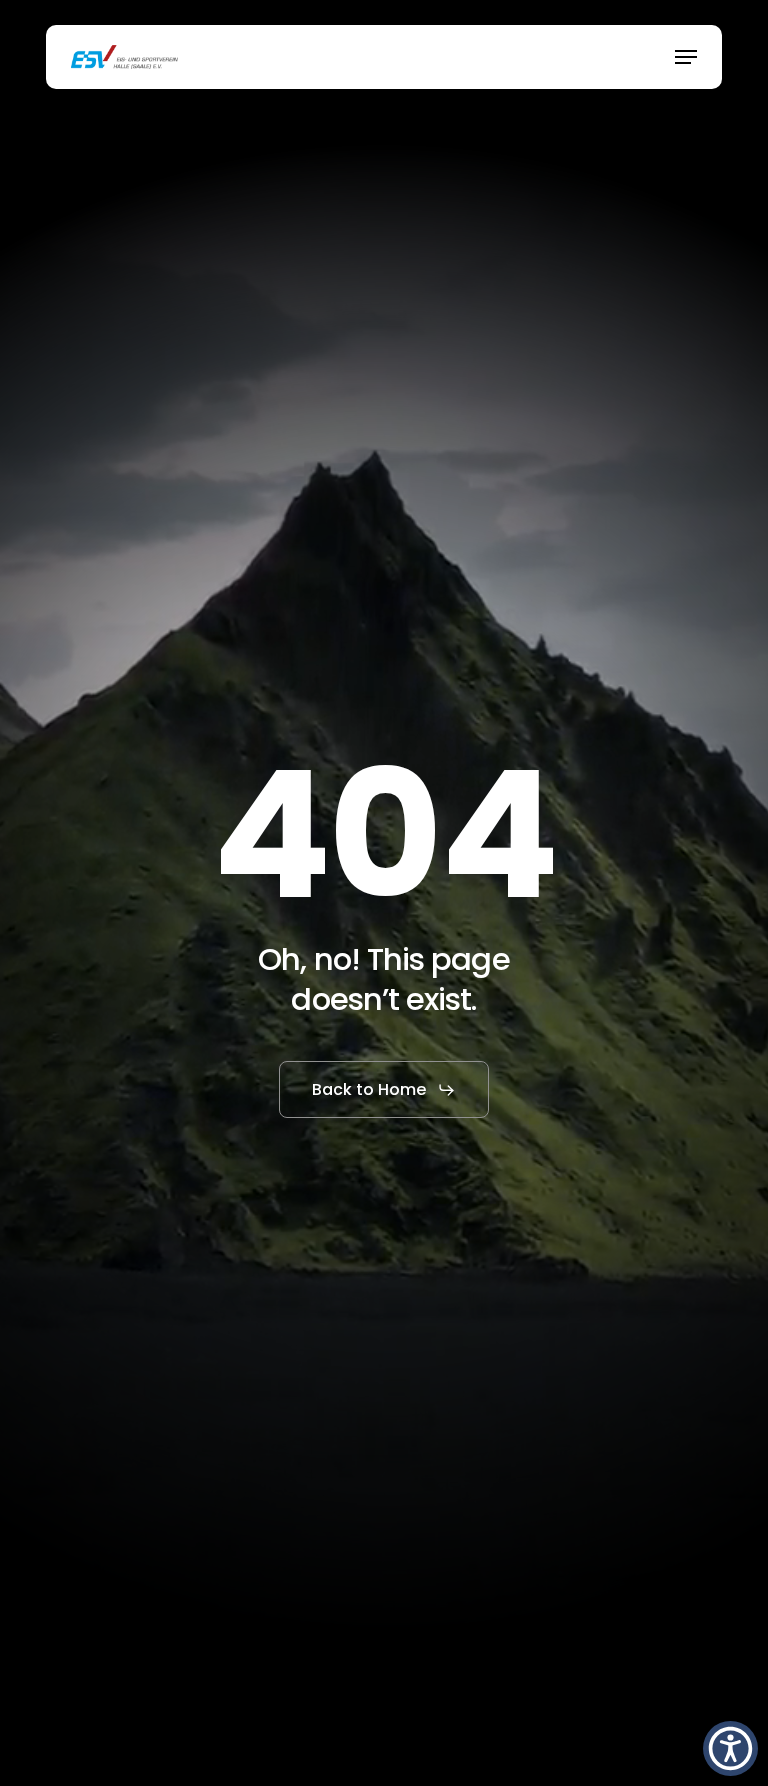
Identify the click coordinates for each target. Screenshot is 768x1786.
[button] (686, 57)
